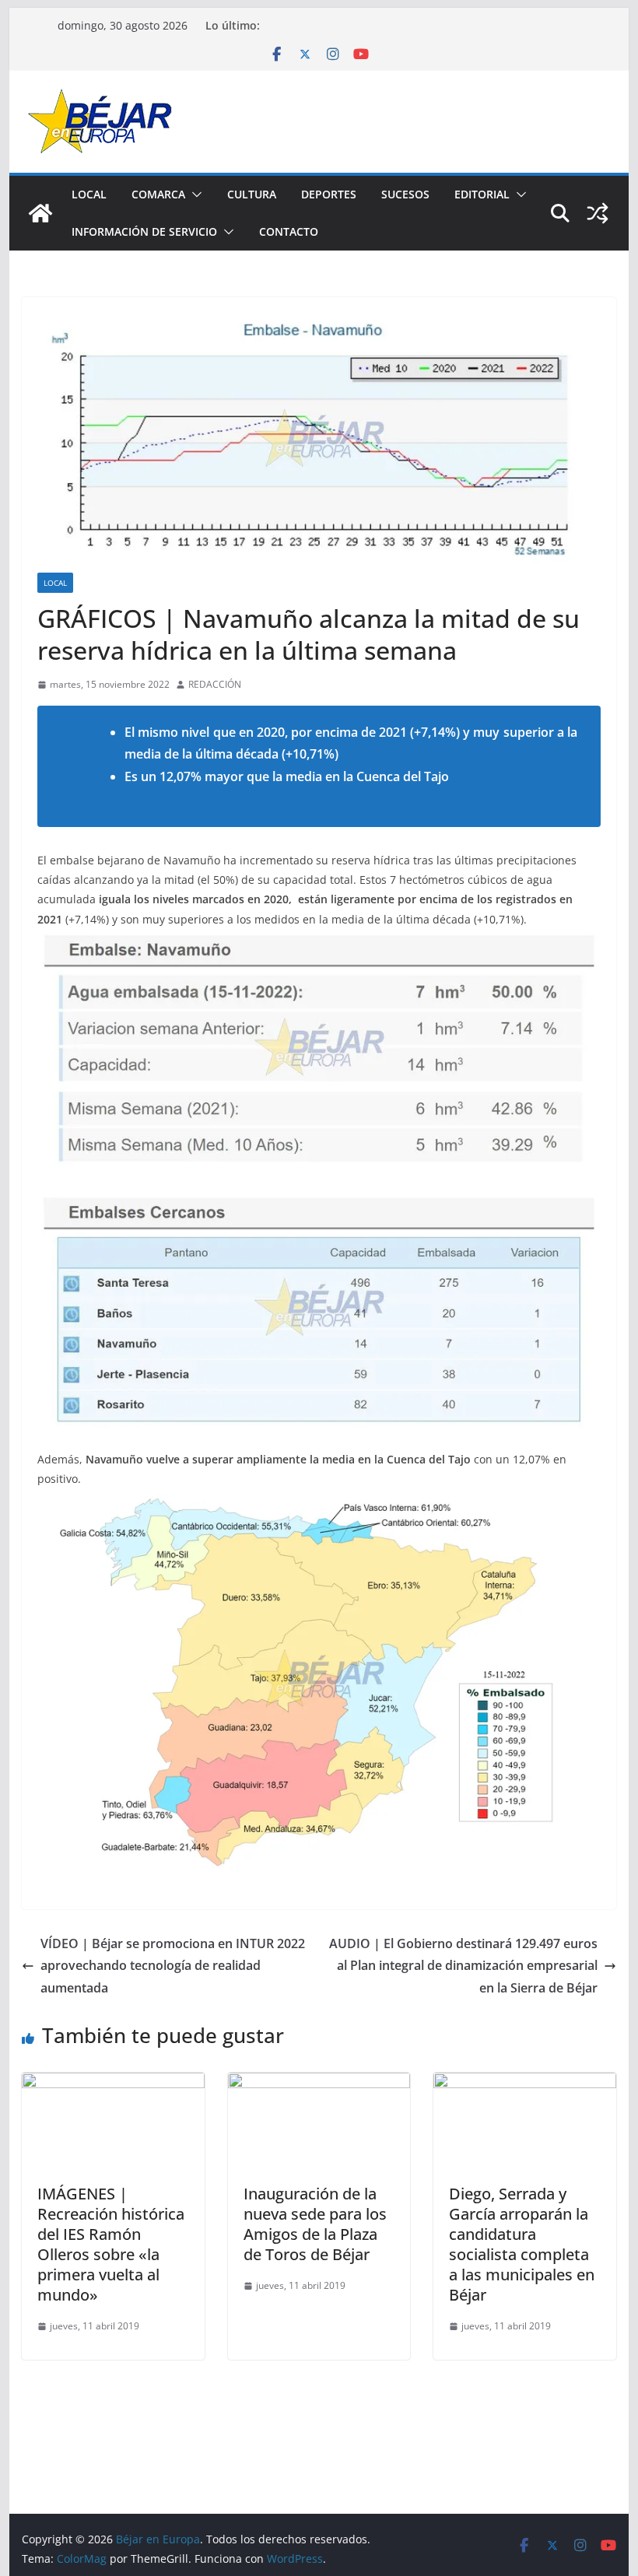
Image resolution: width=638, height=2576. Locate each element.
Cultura (252, 194)
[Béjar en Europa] (40, 213)
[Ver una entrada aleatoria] (598, 213)
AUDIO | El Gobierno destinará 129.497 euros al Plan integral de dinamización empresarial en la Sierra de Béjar (463, 1966)
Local (89, 194)
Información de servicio (144, 231)
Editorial (482, 194)
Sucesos (405, 194)
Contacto (289, 231)
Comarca (158, 194)
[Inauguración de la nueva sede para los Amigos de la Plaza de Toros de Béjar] (319, 2084)
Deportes (329, 194)
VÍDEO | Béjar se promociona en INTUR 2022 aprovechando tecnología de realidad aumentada (173, 1966)
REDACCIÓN (215, 684)
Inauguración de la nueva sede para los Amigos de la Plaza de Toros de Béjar (315, 2224)
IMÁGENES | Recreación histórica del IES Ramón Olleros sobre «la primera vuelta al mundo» (111, 2244)
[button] (194, 195)
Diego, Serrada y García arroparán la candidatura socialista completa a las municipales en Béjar (522, 2244)
